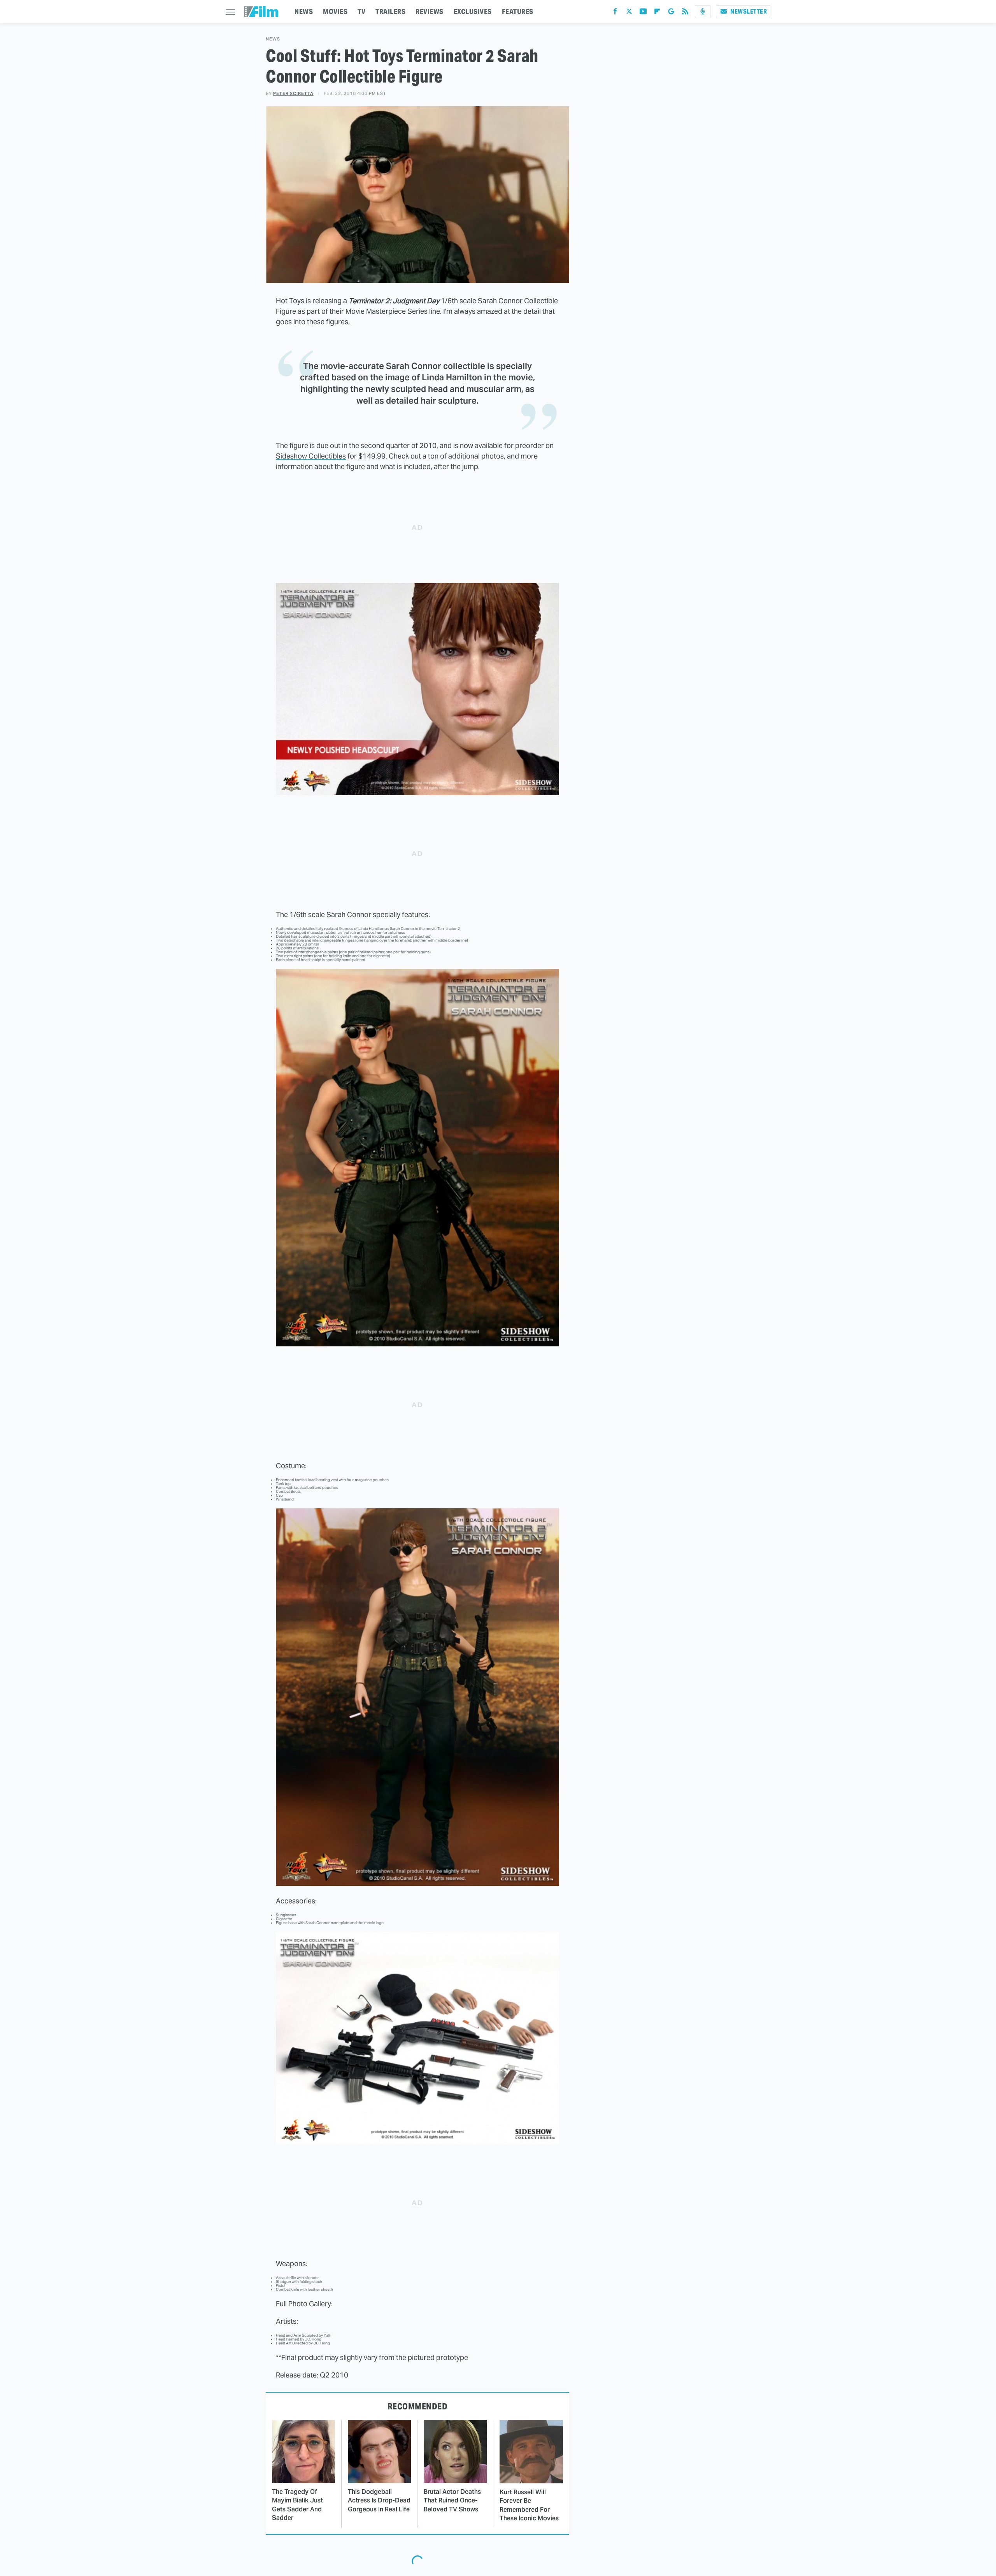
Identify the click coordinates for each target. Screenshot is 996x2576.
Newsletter (749, 11)
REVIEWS (430, 11)
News (273, 39)
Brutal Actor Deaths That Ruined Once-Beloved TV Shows (452, 2500)
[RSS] (685, 13)
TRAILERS (390, 11)
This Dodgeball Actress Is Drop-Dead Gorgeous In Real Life (379, 2500)
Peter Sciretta (293, 93)
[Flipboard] (657, 13)
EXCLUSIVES (473, 11)
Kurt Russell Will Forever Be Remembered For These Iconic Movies (529, 2505)
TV (361, 11)
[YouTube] (643, 13)
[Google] (671, 13)
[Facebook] (615, 13)
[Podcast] (703, 12)
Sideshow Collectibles (311, 456)
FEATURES (518, 11)
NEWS (304, 11)
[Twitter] (629, 13)
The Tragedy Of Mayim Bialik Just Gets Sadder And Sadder (297, 2505)
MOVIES (335, 11)
